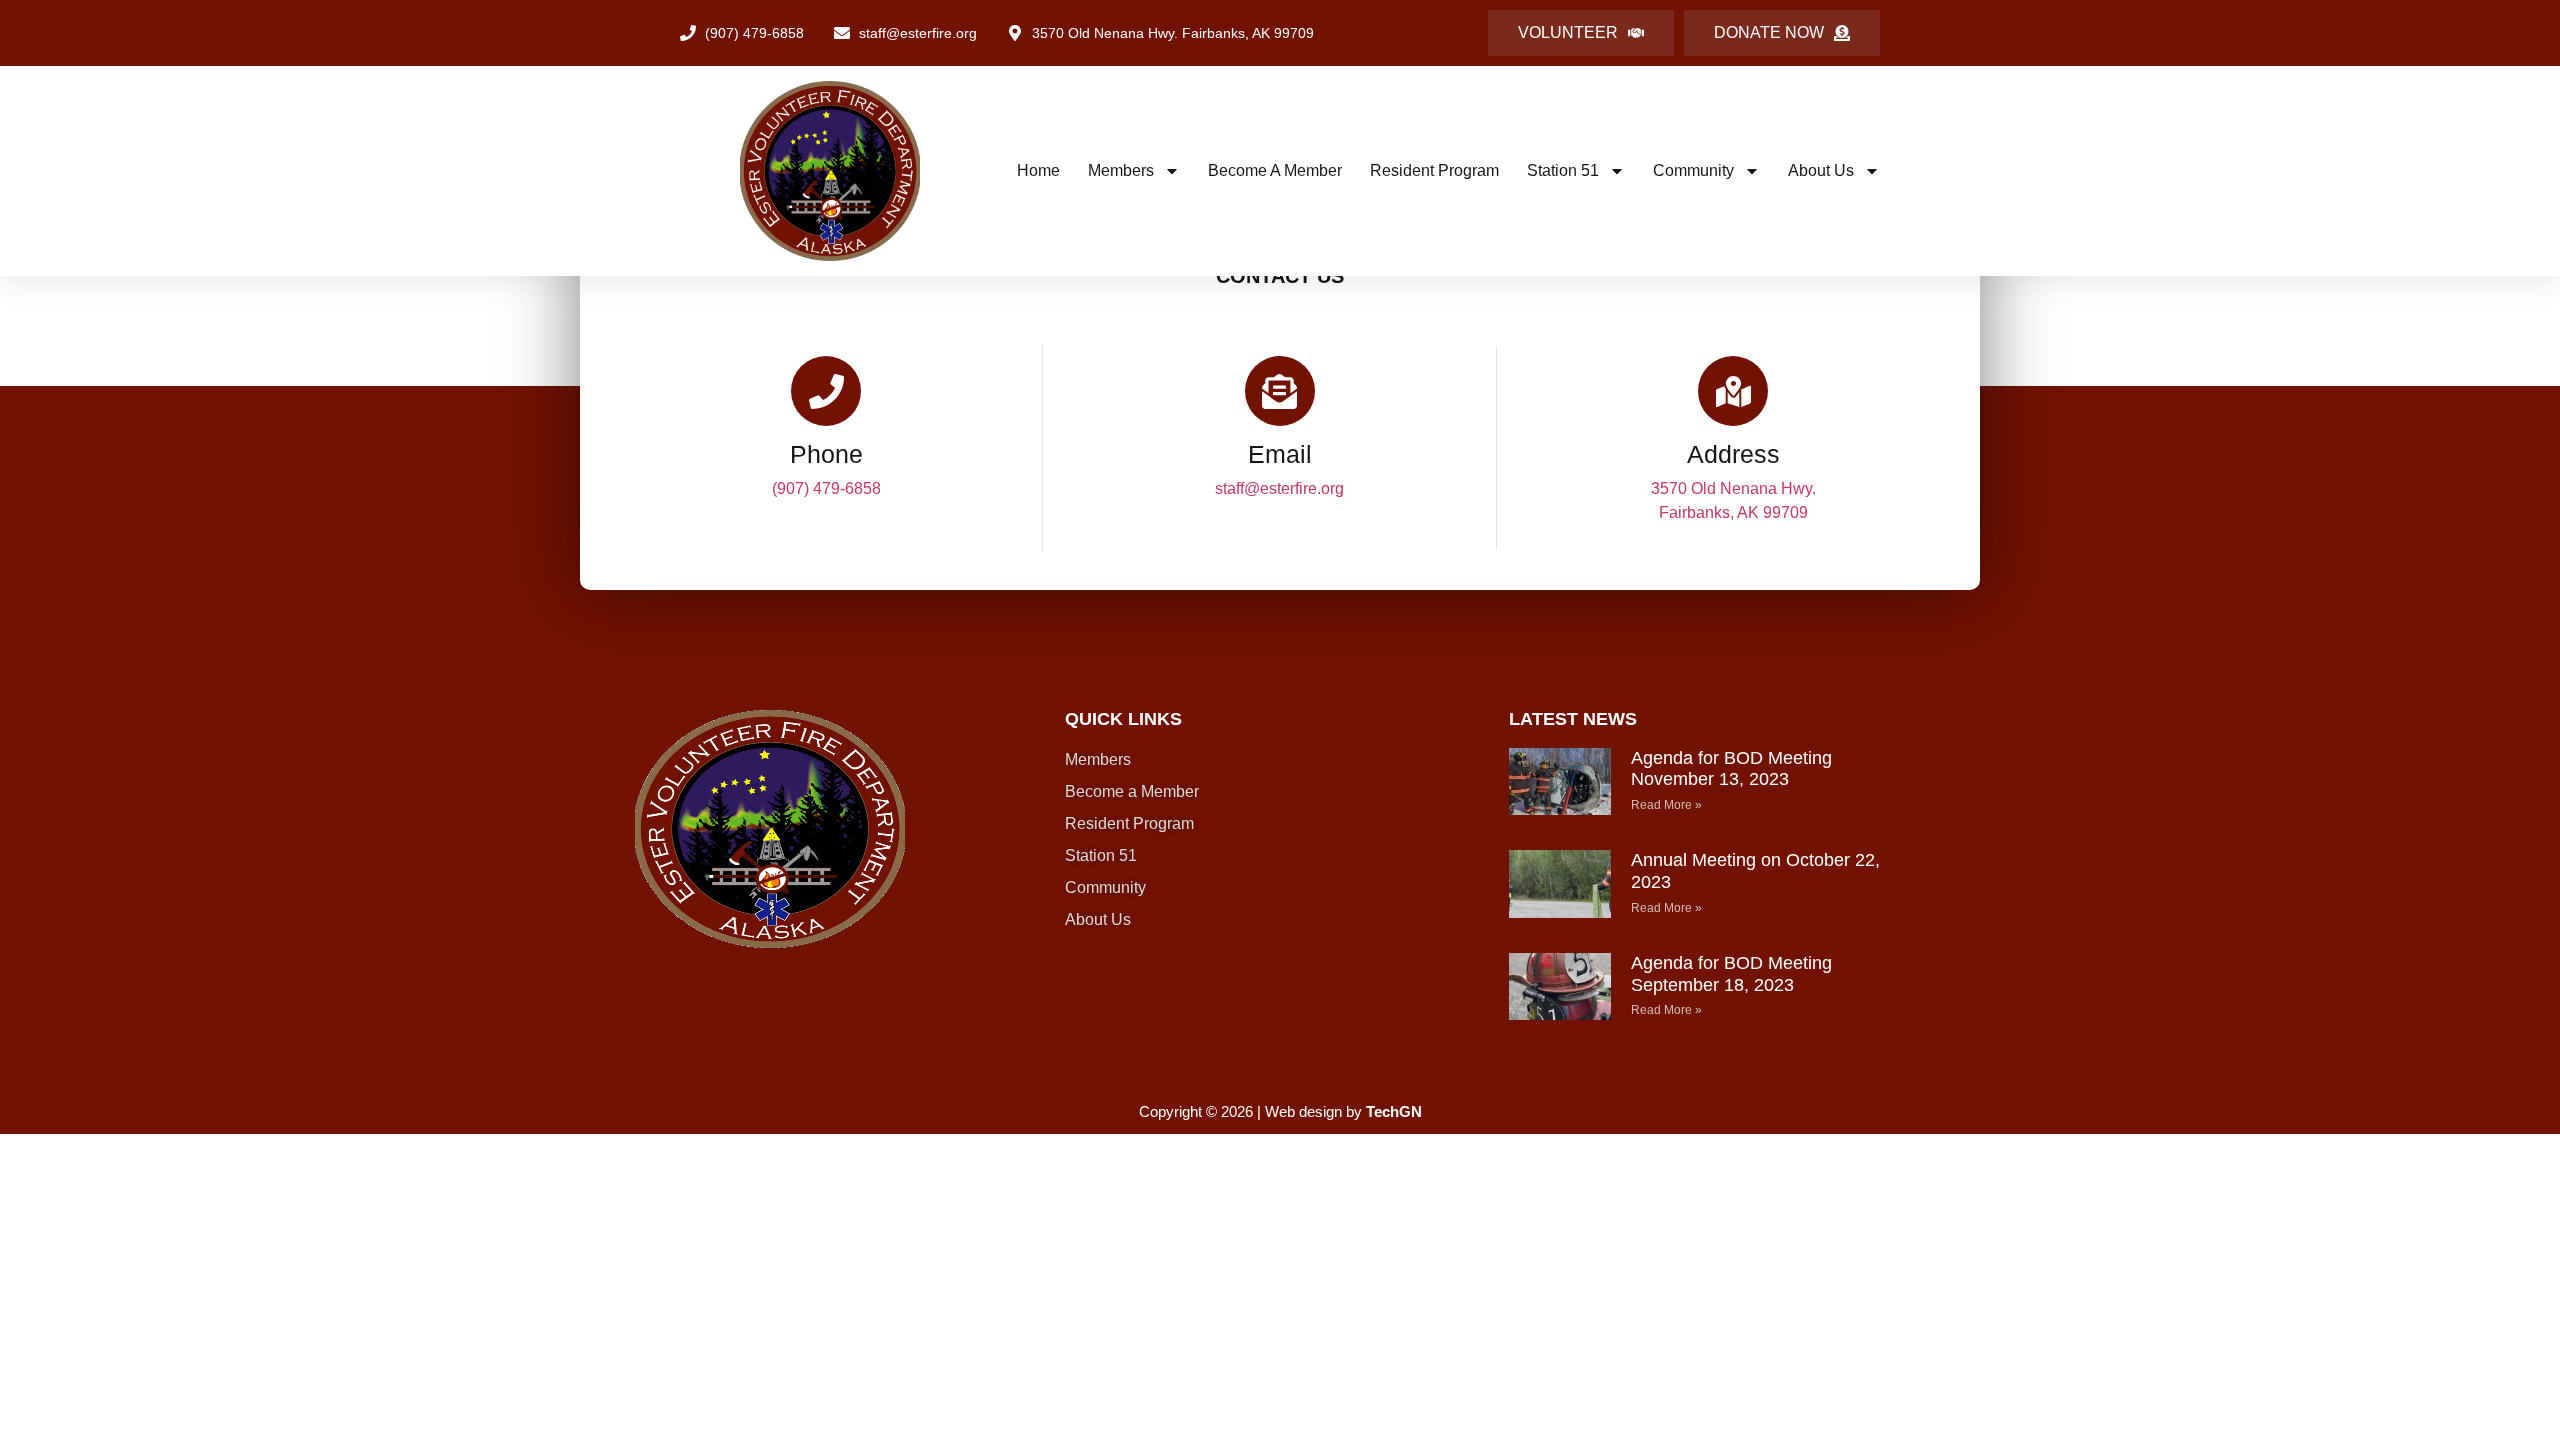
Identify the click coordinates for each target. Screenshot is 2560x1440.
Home (1038, 170)
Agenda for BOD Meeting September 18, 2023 (1731, 974)
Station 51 (1563, 170)
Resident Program (1434, 170)
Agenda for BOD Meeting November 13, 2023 (1731, 769)
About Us (1821, 170)
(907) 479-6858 (826, 488)
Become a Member (1275, 170)
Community (1693, 170)
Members (1121, 170)
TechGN (1394, 1111)
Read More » (1666, 805)
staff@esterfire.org (1279, 488)
